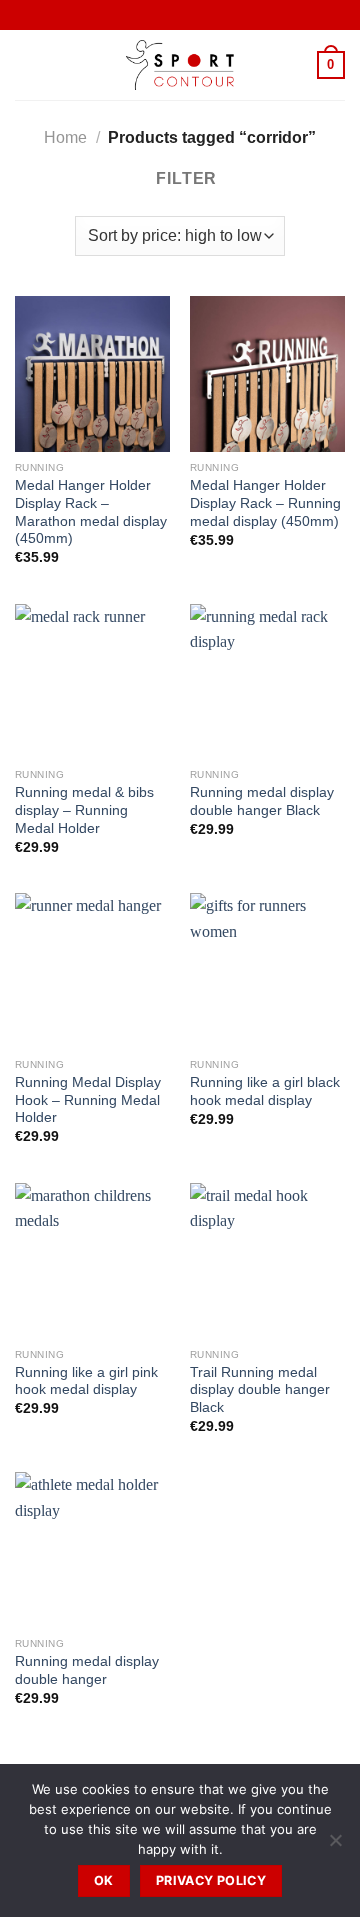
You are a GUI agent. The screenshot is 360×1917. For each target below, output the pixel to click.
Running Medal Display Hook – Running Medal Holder (88, 1100)
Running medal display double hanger (87, 1670)
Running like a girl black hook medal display (265, 1091)
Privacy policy (211, 1880)
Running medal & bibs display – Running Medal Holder (84, 810)
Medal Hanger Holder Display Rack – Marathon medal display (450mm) (91, 512)
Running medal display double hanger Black (262, 801)
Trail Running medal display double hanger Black (260, 1390)
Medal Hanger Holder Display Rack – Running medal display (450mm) (265, 503)
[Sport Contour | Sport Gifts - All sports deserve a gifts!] (180, 65)
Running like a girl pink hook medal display (86, 1381)
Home (65, 137)
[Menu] (27, 64)
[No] (335, 1846)
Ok (104, 1880)
